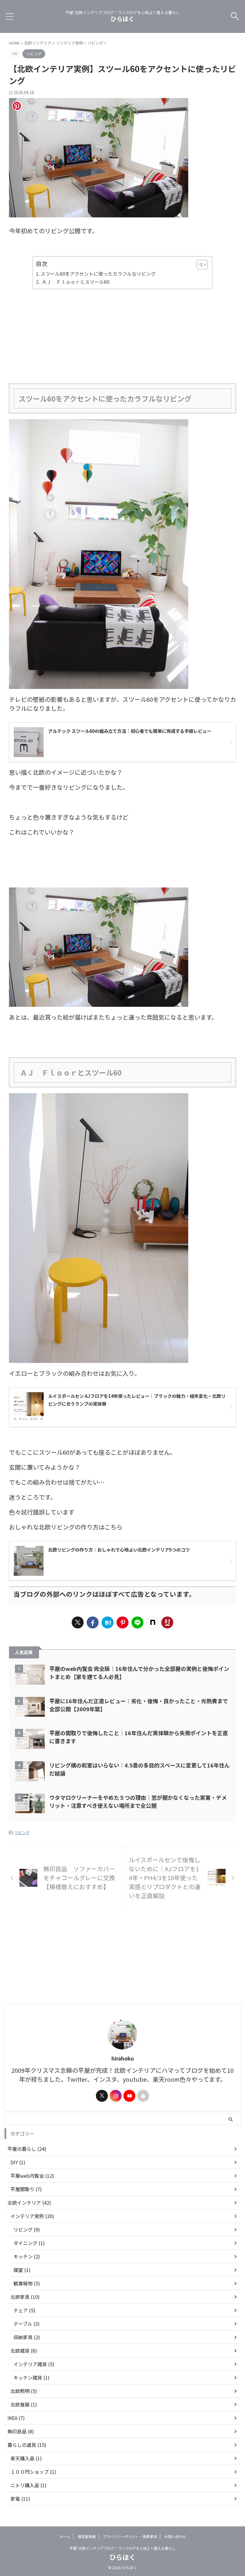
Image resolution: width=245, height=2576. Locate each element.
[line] (137, 1622)
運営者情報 (87, 2536)
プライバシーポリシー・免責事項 (130, 2536)
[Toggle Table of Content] (199, 265)
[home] (143, 2096)
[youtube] (129, 2096)
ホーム (65, 2536)
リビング (22, 1833)
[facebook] (93, 1622)
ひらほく (122, 19)
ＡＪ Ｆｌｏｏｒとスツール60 (75, 282)
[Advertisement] (122, 336)
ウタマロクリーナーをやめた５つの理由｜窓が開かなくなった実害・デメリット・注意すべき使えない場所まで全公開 (138, 1801)
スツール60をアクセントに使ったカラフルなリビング (98, 274)
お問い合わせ (175, 2536)
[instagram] (116, 2096)
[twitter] (78, 1622)
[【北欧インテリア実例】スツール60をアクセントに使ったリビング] (108, 1622)
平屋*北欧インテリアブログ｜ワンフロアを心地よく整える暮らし (122, 2548)
